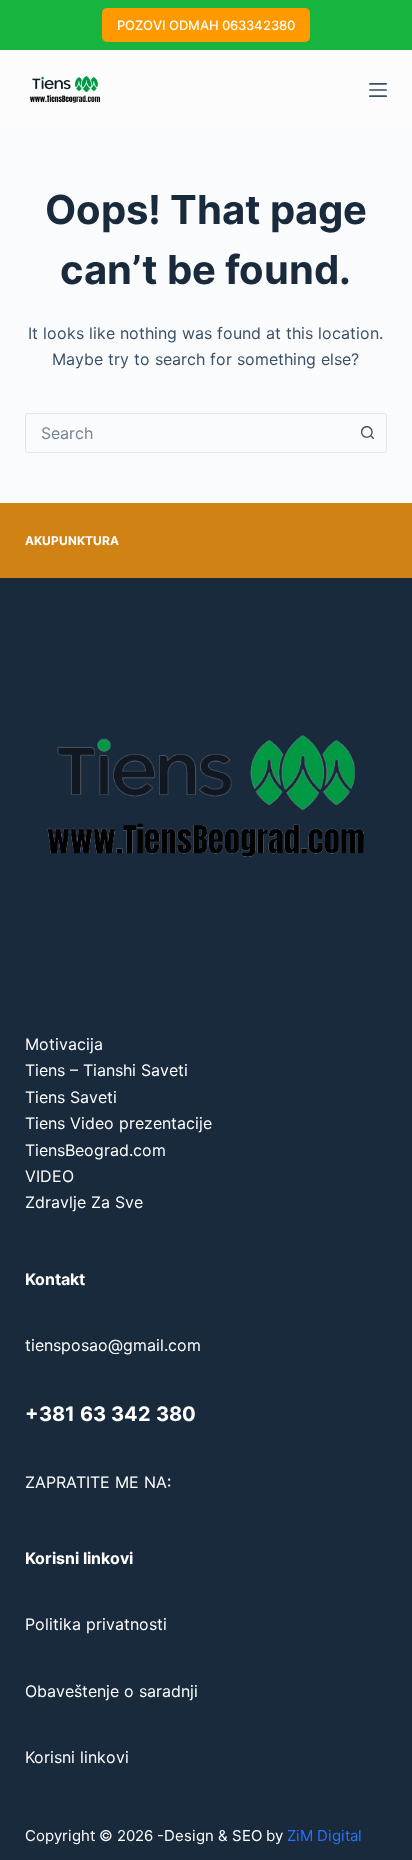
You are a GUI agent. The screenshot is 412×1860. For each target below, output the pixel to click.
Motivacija (64, 1044)
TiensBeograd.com (95, 1150)
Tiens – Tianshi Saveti (106, 1070)
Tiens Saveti (71, 1097)
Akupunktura (72, 540)
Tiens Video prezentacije (118, 1123)
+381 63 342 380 (110, 1414)
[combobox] (187, 433)
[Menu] (378, 90)
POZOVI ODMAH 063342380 (206, 25)
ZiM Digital (324, 1835)
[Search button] (367, 433)
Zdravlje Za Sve (84, 1202)
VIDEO (49, 1176)
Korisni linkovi (77, 1757)
